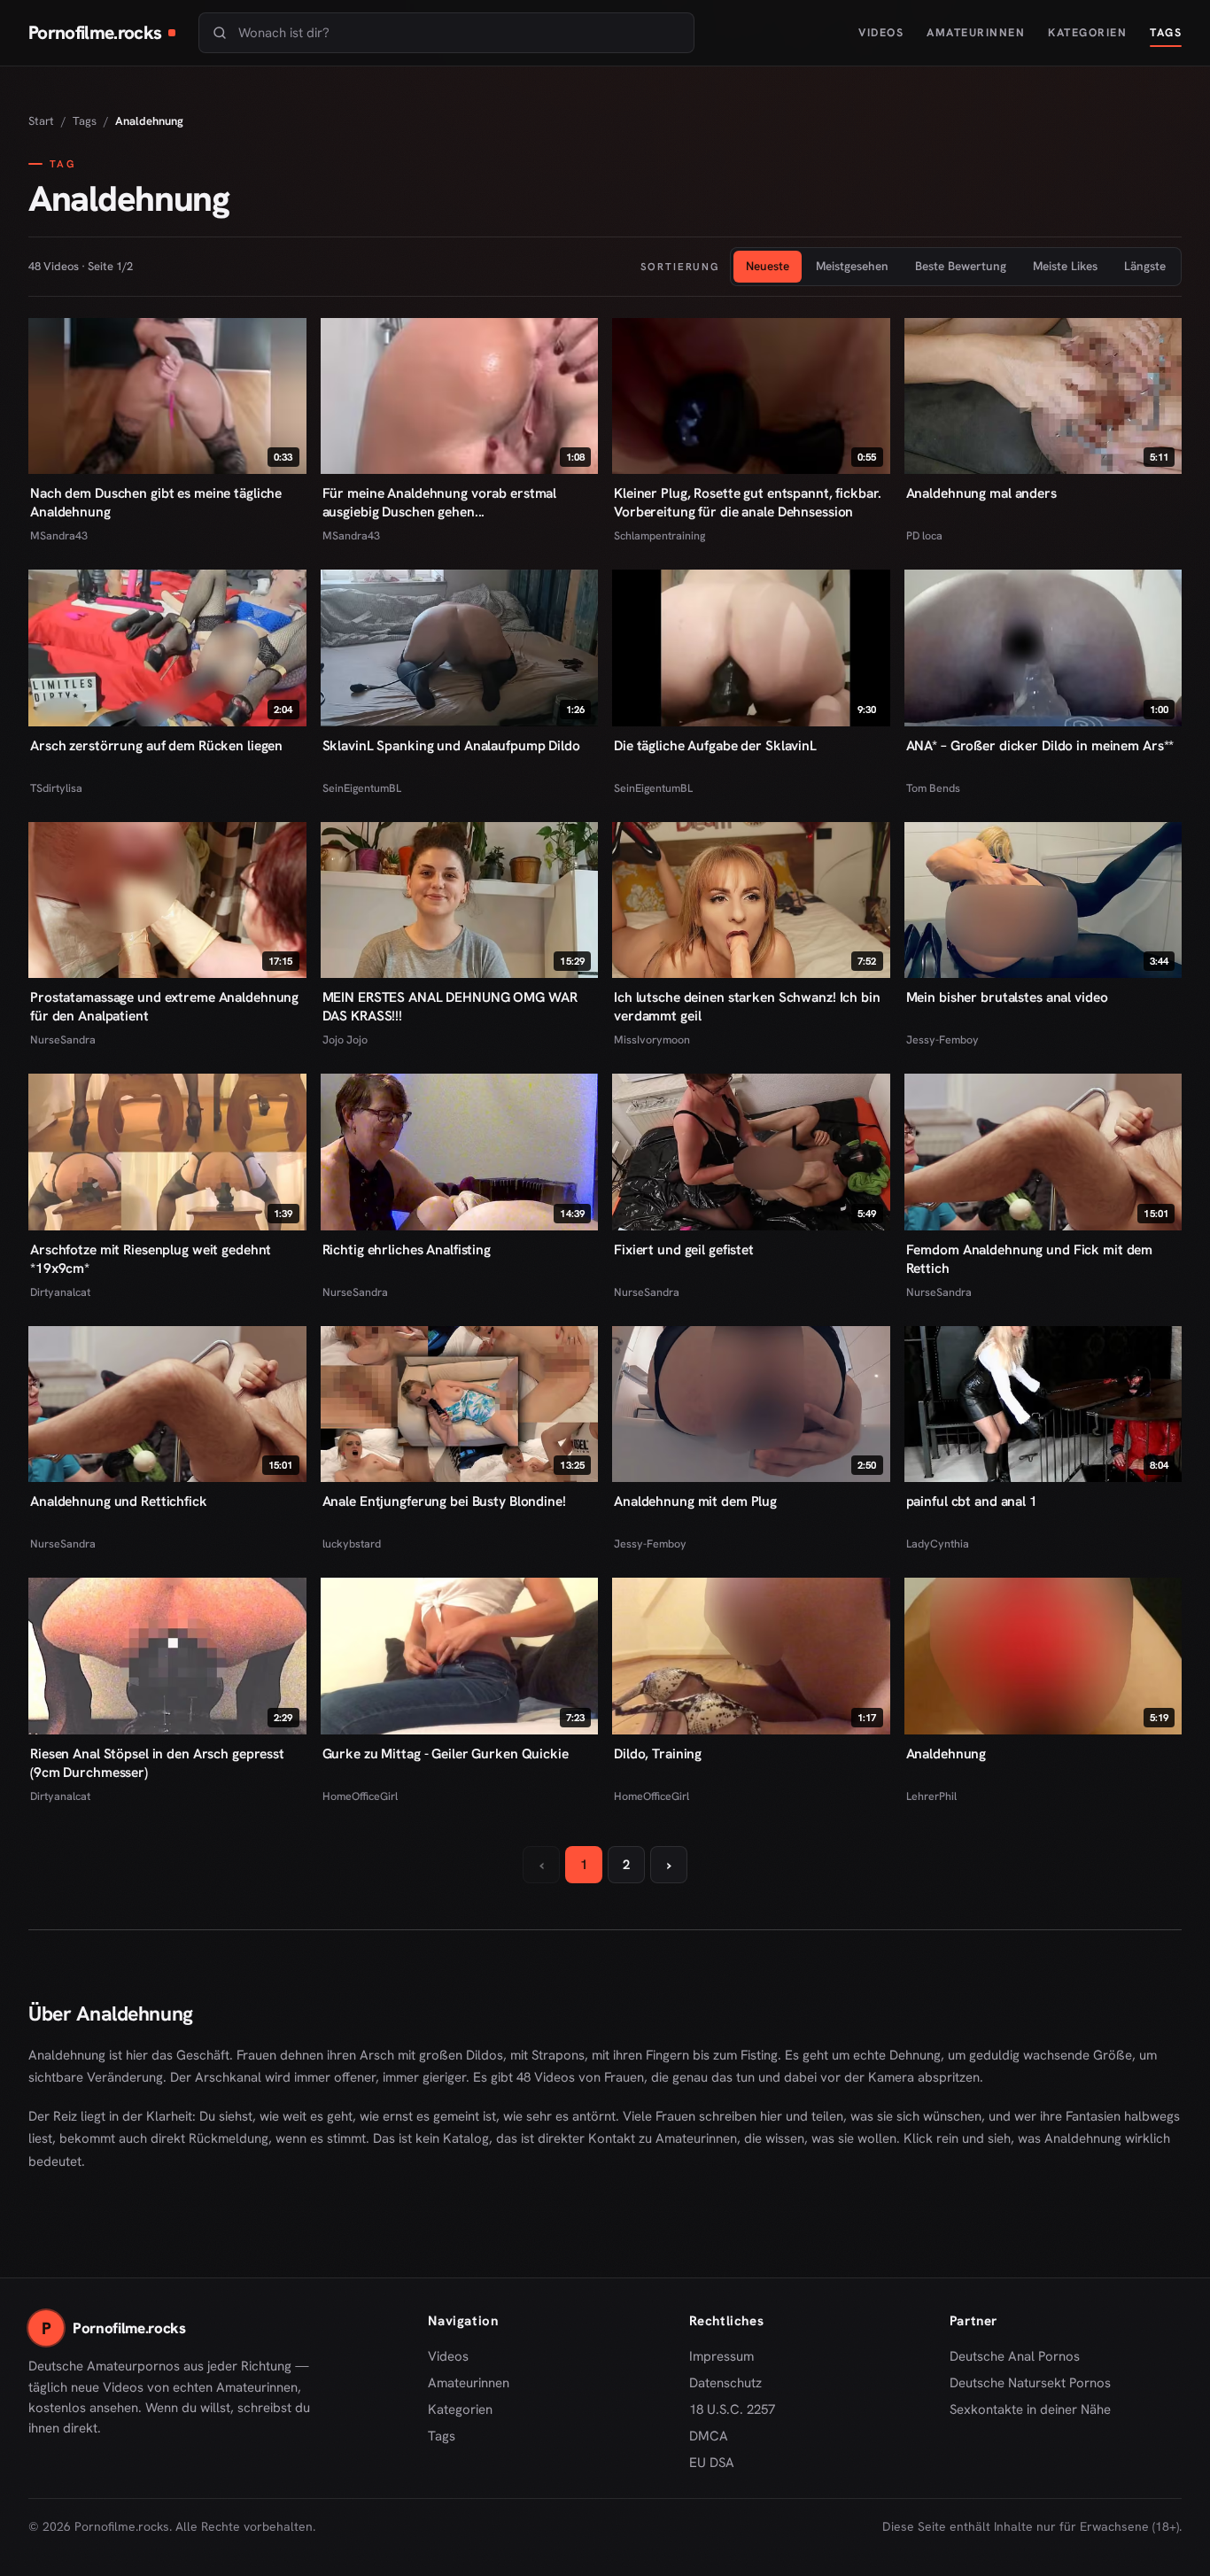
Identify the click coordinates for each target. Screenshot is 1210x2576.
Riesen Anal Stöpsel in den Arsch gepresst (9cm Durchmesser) (157, 1763)
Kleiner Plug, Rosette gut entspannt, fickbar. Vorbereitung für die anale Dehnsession (747, 502)
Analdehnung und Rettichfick (119, 1501)
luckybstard (352, 1544)
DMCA (709, 2436)
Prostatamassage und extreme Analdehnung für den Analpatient (164, 1006)
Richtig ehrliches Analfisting (407, 1249)
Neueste (768, 266)
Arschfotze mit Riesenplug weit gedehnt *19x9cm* (151, 1259)
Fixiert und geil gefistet (684, 1249)
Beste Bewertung (961, 266)
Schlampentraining (659, 535)
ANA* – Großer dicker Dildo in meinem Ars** (1040, 745)
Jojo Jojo (345, 1040)
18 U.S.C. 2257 (732, 2409)
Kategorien (1087, 32)
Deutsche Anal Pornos (1021, 2357)
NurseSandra (63, 1040)
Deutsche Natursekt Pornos (1030, 2384)
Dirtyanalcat (60, 1292)
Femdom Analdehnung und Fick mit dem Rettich (1030, 1259)
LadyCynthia (938, 1544)
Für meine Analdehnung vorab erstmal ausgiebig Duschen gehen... (440, 502)
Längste (1145, 266)
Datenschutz (725, 2383)
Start (41, 121)
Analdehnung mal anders (981, 493)
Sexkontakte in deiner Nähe (1030, 2410)
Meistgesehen (852, 266)
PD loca (924, 535)
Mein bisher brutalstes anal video (1007, 997)
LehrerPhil (931, 1796)
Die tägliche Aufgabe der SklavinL (715, 745)
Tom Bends (933, 788)
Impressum (721, 2356)
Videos (881, 32)
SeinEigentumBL (362, 788)
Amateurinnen (976, 32)
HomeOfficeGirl (360, 1796)
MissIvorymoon (652, 1040)
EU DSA (712, 2463)
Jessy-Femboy (942, 1040)
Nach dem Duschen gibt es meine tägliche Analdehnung (156, 502)
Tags (1166, 32)
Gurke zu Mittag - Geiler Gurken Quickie (446, 1754)
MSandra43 (59, 535)
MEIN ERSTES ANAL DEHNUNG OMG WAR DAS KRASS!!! (450, 1006)
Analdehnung (946, 1754)
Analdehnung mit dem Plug (695, 1501)
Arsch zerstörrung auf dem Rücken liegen (156, 745)
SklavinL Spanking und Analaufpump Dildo (451, 745)
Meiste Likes (1065, 266)
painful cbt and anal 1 (972, 1501)
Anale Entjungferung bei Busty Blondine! (444, 1501)
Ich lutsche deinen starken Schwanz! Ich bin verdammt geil (747, 1006)
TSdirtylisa (56, 788)
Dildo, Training (658, 1754)
